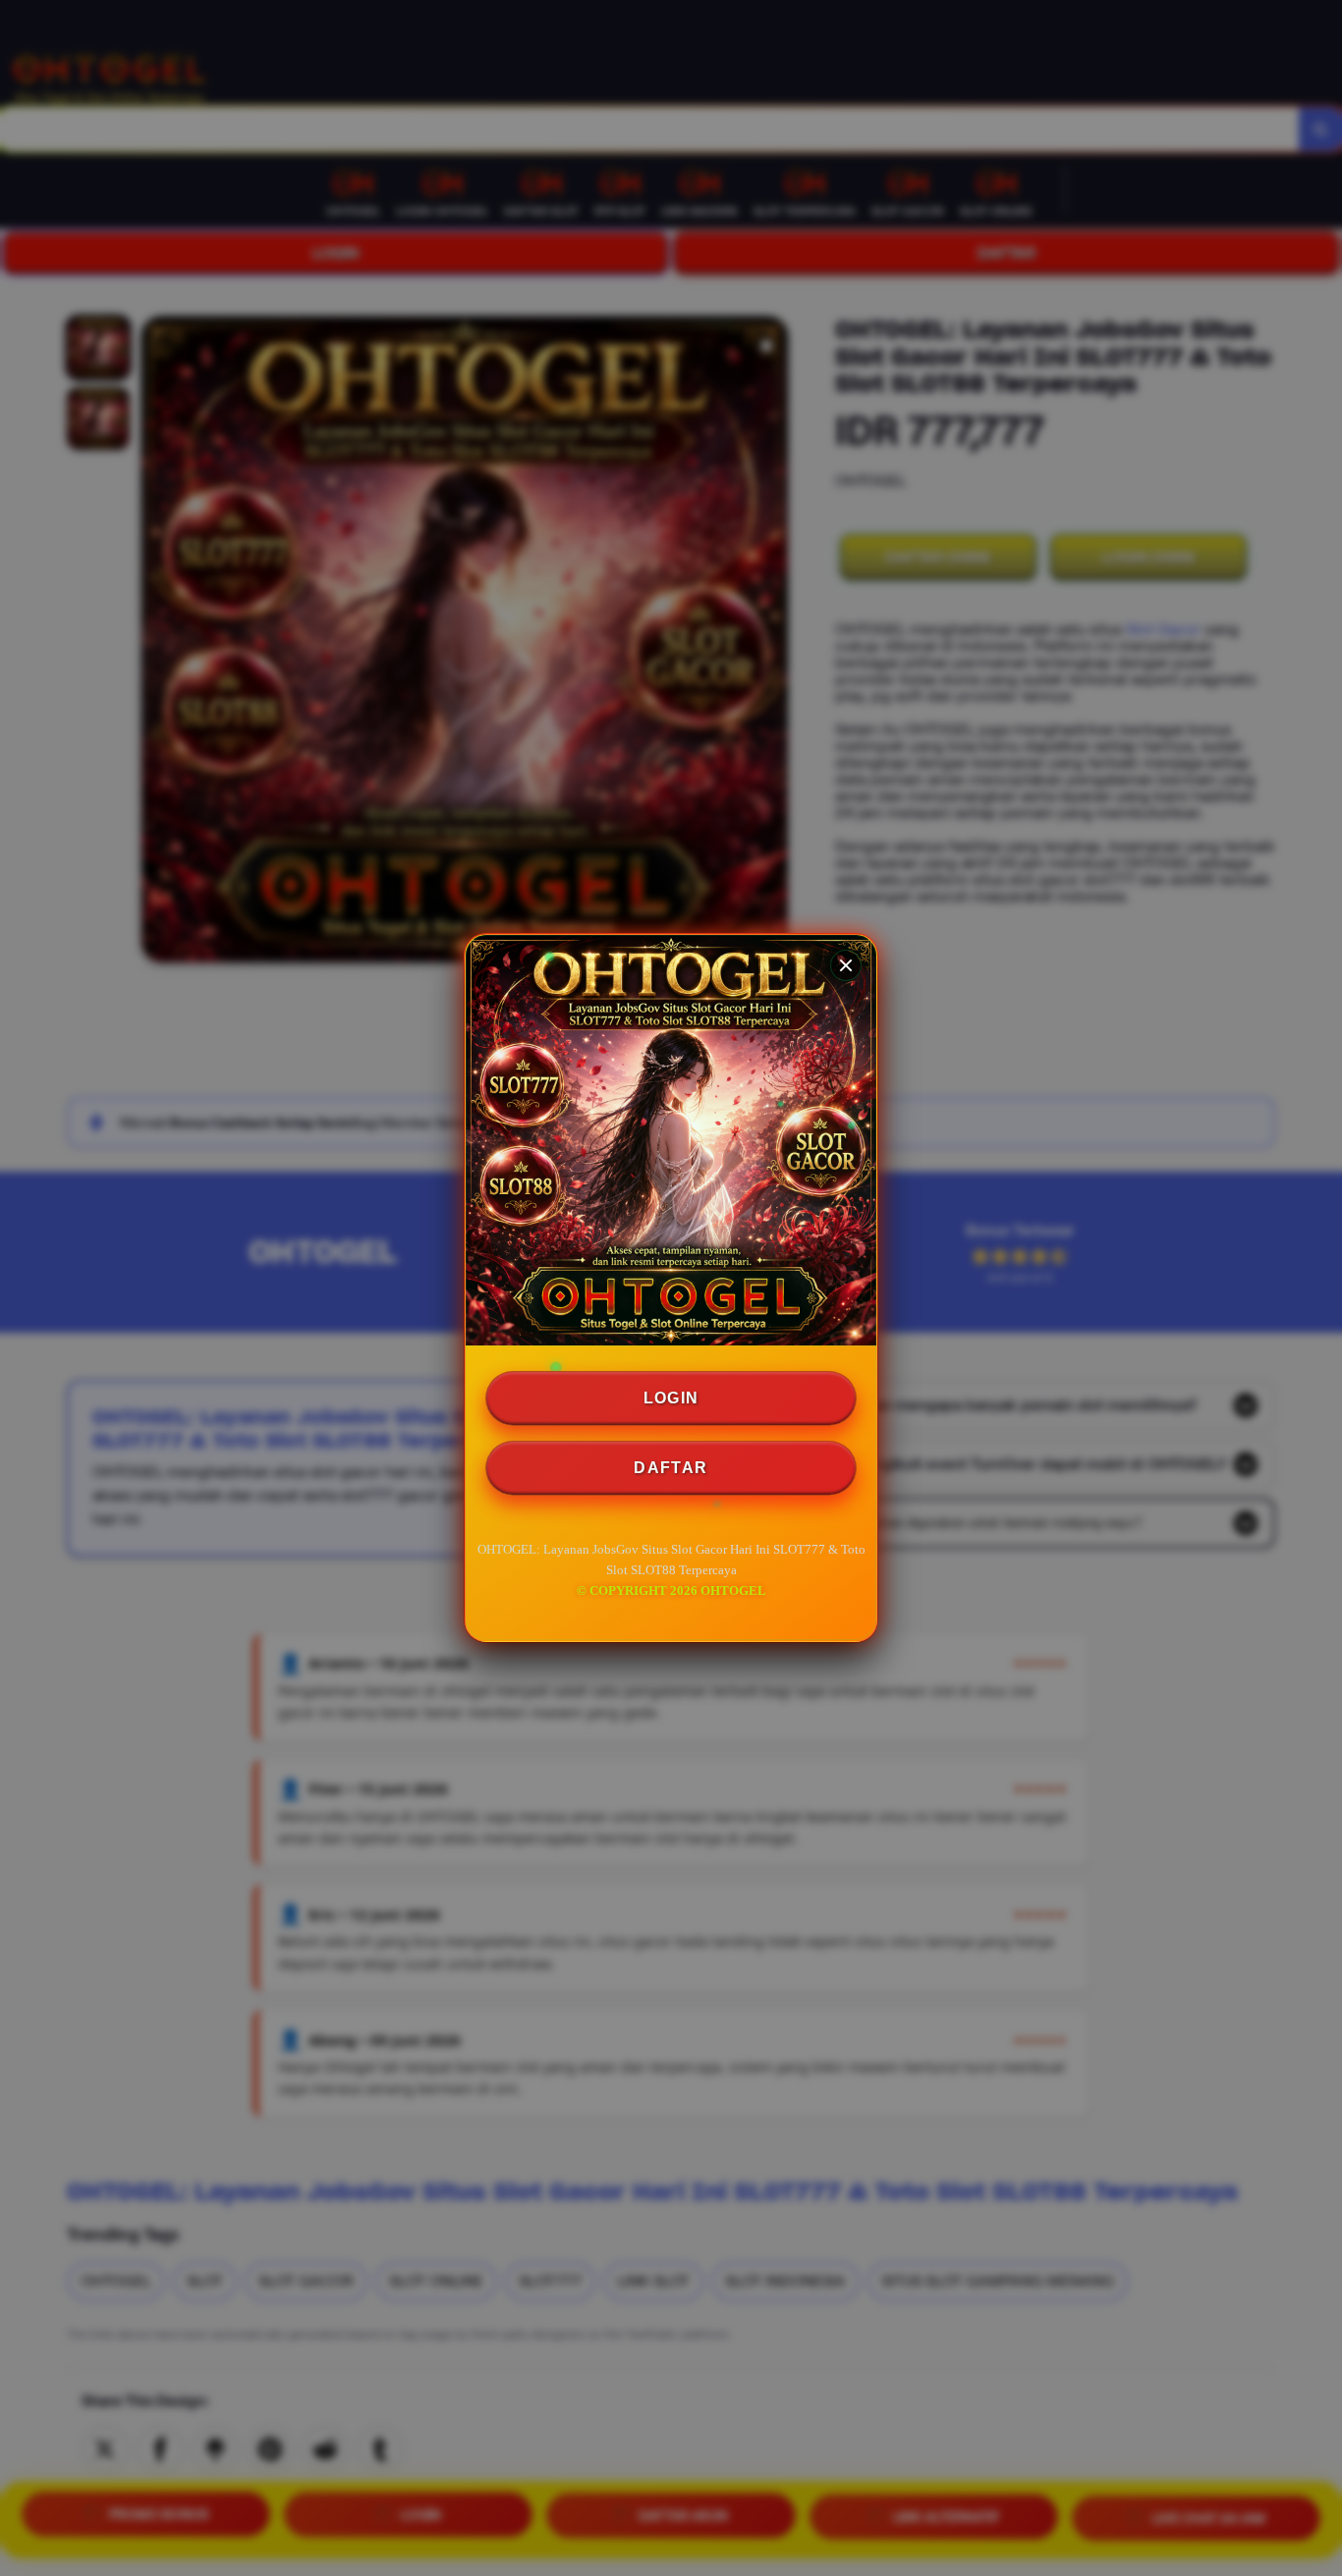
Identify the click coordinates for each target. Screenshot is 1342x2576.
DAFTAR (671, 1468)
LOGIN (671, 1398)
